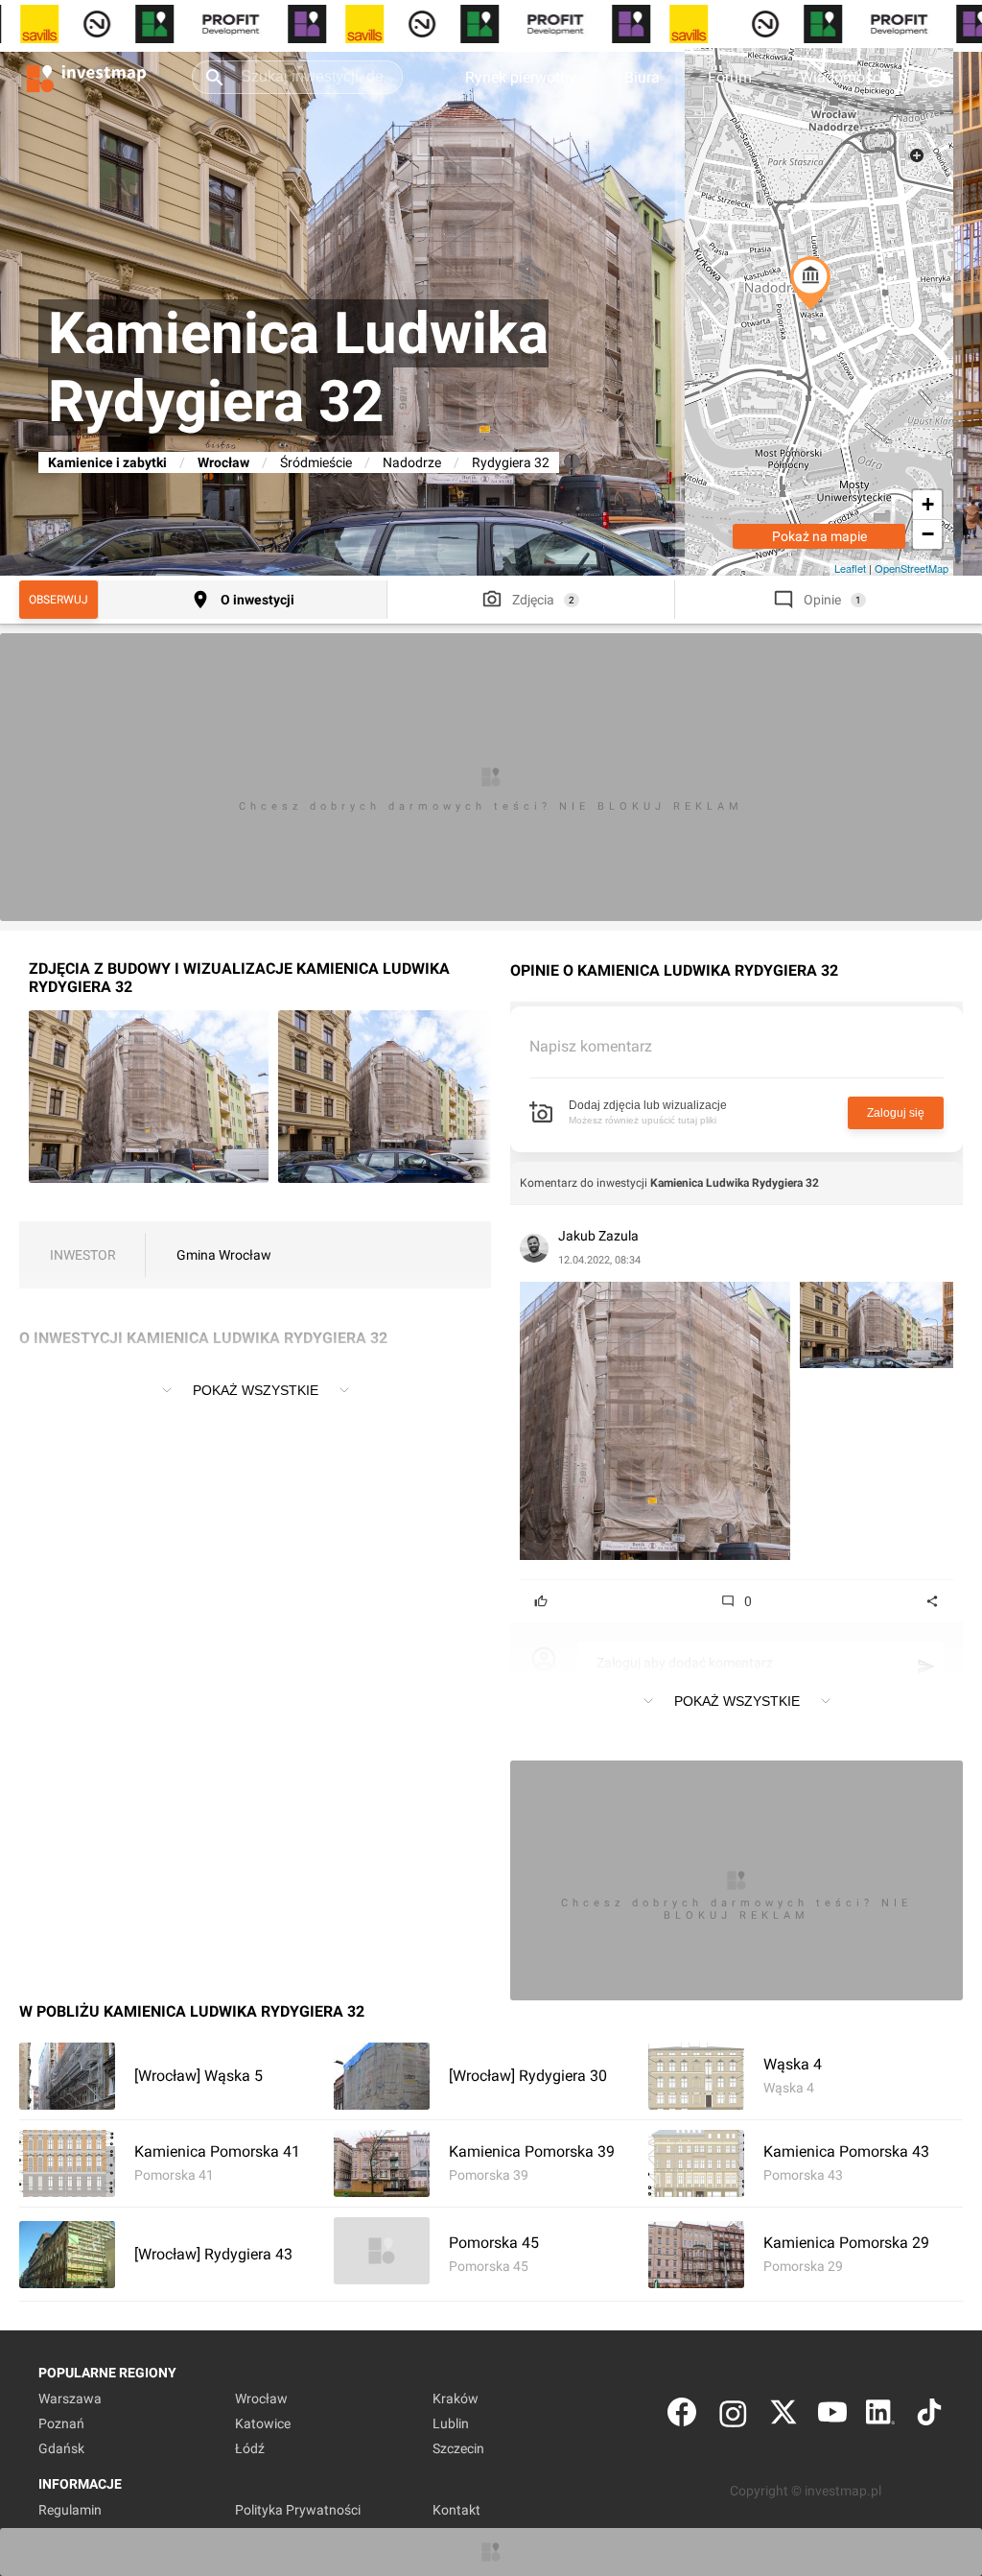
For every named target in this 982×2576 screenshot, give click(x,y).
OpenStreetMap (912, 568)
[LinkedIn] (880, 2416)
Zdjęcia (533, 600)
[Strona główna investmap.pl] (86, 77)
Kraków (456, 2399)
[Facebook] (682, 2416)
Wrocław (223, 462)
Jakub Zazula (598, 1236)
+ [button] (928, 504)
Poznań (61, 2423)
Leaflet (850, 568)
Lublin (451, 2423)
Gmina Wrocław (224, 1255)
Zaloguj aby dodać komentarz (685, 1663)
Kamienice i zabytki (107, 462)
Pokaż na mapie (819, 536)
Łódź (250, 2448)
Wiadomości (842, 77)
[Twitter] (783, 2416)
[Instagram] (733, 2416)
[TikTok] (929, 2416)
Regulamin (70, 2510)
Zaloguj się (896, 1113)
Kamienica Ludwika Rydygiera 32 (735, 1183)
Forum (730, 77)
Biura (642, 77)
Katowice (263, 2423)
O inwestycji (257, 600)
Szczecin (458, 2448)
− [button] (928, 534)
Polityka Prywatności (298, 2510)
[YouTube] (832, 2416)
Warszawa (70, 2399)
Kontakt (456, 2510)
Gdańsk (61, 2448)
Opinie (822, 600)
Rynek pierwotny (521, 77)
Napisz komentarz (591, 1046)
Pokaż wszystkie (256, 1390)
